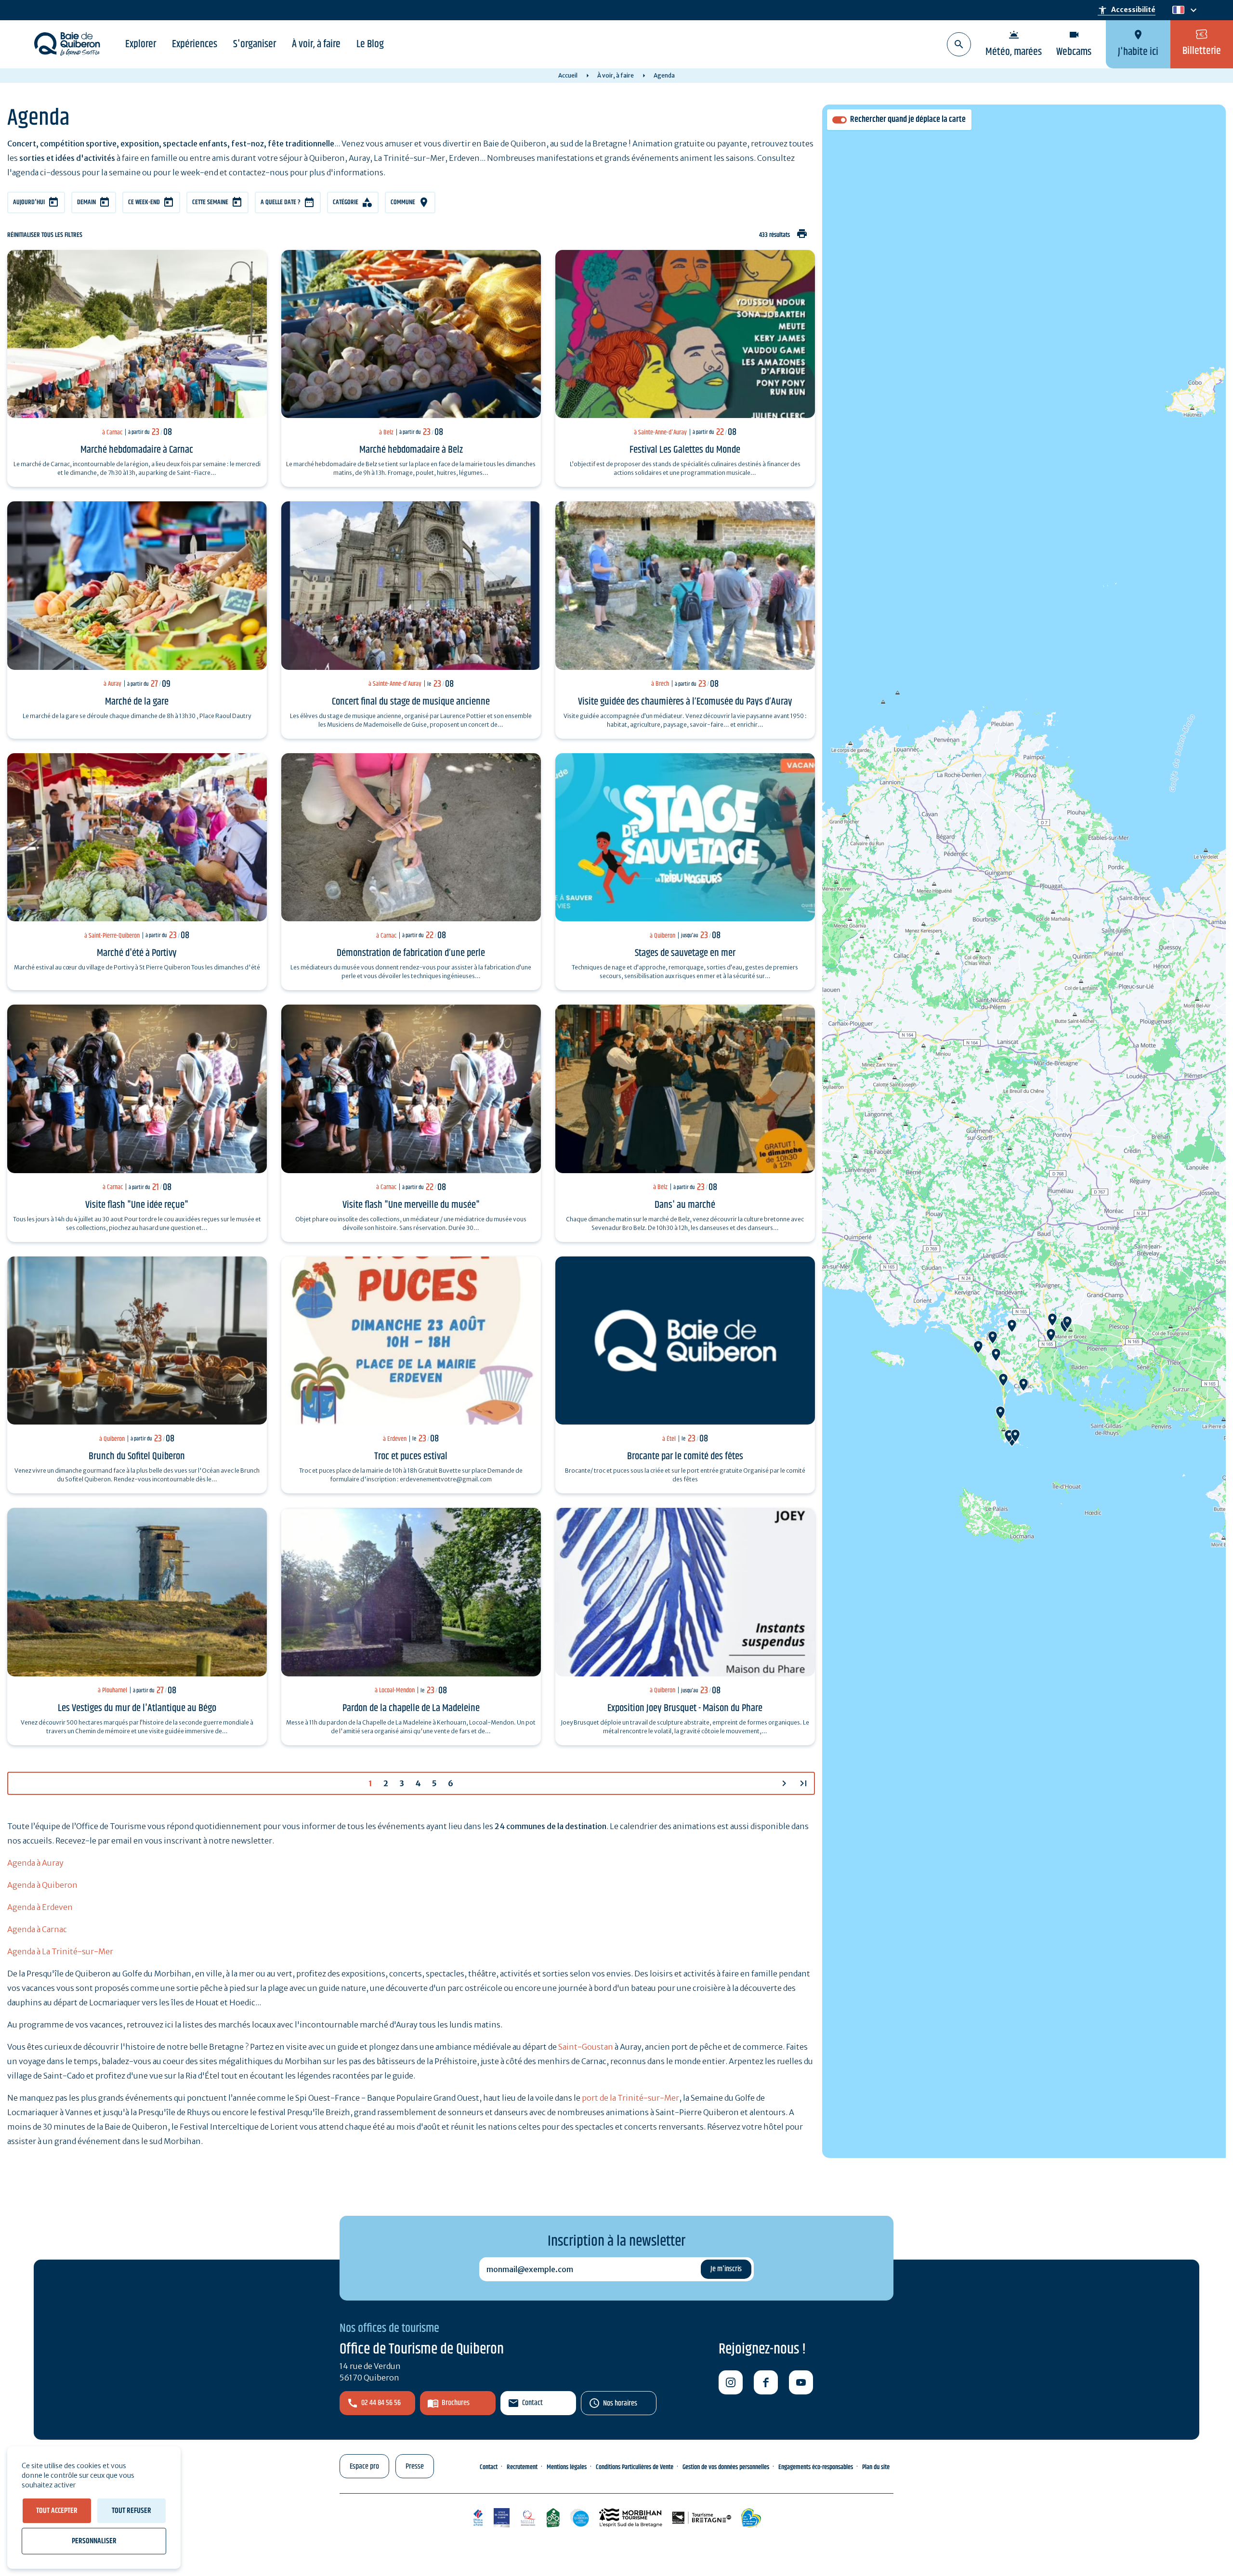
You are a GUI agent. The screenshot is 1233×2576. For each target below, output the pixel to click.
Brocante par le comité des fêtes (685, 1456)
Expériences (195, 44)
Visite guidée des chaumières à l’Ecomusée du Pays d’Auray (685, 702)
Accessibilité (1127, 10)
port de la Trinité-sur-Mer (630, 2098)
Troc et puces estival (411, 1456)
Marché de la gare (137, 702)
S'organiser (255, 44)
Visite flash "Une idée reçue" (137, 1205)
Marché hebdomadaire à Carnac (137, 450)
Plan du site (876, 2467)
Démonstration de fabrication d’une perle (411, 953)
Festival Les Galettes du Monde (685, 450)
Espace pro (364, 2466)
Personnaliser (94, 2541)
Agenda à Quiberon (42, 1885)
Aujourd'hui (29, 202)
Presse (415, 2466)
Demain (86, 202)
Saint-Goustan (586, 2047)
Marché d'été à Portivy (137, 953)
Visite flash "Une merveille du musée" (411, 1205)
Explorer (141, 44)
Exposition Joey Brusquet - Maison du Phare (685, 1708)
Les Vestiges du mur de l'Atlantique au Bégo (137, 1708)
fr (1176, 10)
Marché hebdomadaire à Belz (411, 450)
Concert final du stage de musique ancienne (411, 702)
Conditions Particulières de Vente (635, 2467)
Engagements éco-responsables (816, 2467)
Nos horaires (620, 2403)
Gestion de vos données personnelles (726, 2467)
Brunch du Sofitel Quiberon (137, 1456)
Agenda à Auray (35, 1863)
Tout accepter (57, 2511)
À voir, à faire (316, 44)
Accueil (568, 75)
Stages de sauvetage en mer (685, 953)
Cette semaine (210, 202)
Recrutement (522, 2467)
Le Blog (370, 44)
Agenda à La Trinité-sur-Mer (60, 1951)
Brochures (456, 2403)
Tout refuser (131, 2511)
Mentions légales (567, 2467)
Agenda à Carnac (37, 1929)
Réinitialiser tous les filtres (45, 235)
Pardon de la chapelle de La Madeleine (411, 1708)
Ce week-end (144, 202)
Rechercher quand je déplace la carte (908, 120)
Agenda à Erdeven (40, 1907)
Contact (532, 2403)
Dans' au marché (685, 1205)
